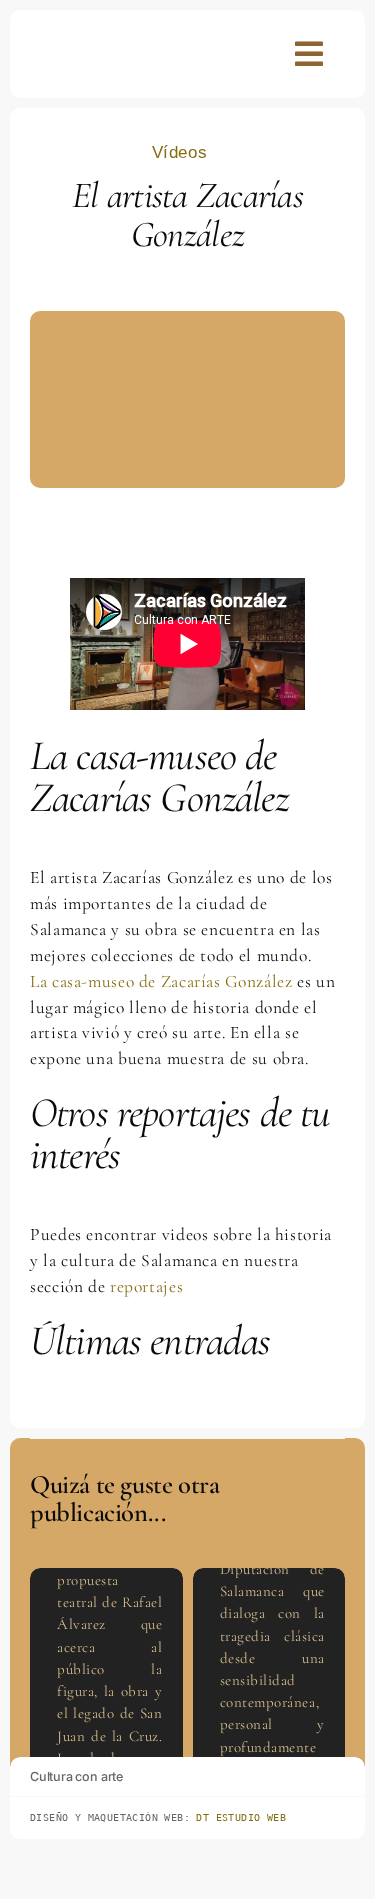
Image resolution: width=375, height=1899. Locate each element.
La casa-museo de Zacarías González (163, 981)
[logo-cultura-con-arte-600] (76, 42)
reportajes (146, 1286)
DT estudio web (241, 1817)
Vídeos (180, 152)
